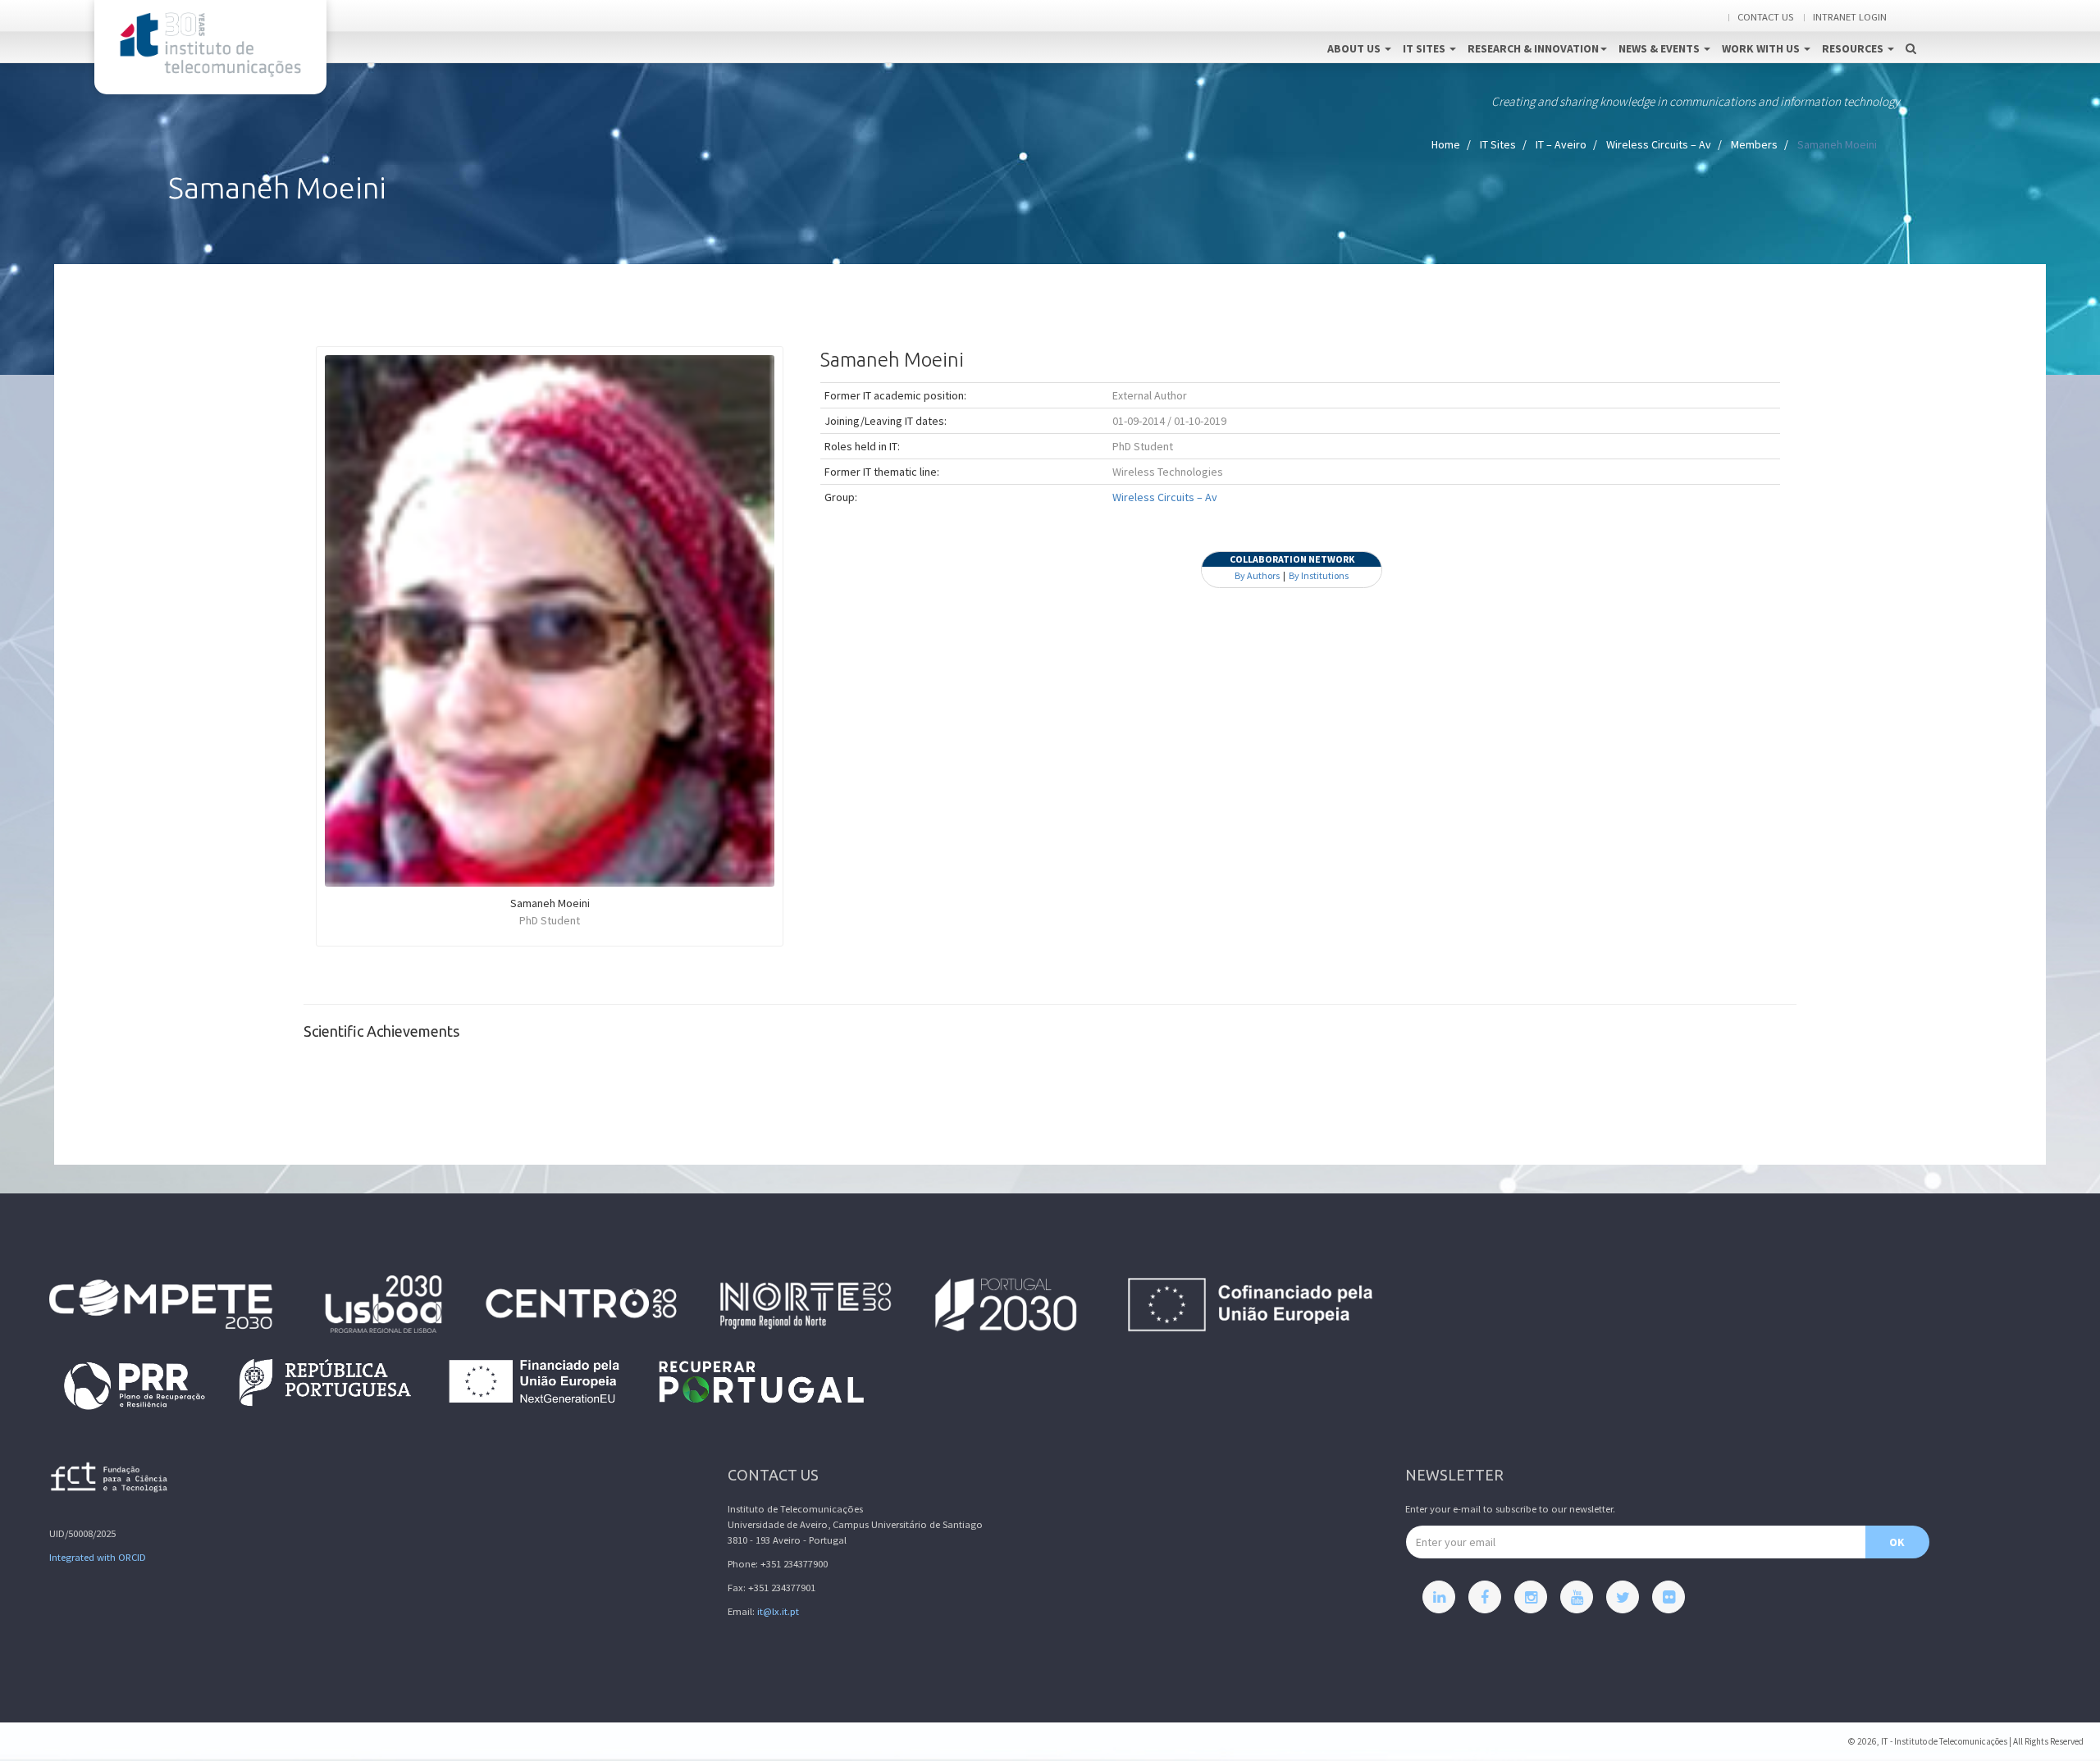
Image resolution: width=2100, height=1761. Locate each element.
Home (1446, 144)
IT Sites (1425, 48)
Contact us (1765, 17)
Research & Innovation (1533, 48)
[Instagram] (1531, 1597)
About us (1355, 48)
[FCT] (110, 1480)
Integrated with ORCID (98, 1557)
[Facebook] (1485, 1597)
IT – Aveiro (1561, 144)
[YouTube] (1577, 1597)
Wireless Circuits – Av (1659, 144)
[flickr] (1669, 1597)
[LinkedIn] (1439, 1597)
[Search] (1911, 31)
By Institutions (1319, 575)
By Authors (1257, 575)
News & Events (1660, 48)
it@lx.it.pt (778, 1611)
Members (1754, 144)
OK (1897, 1542)
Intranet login (1850, 17)
